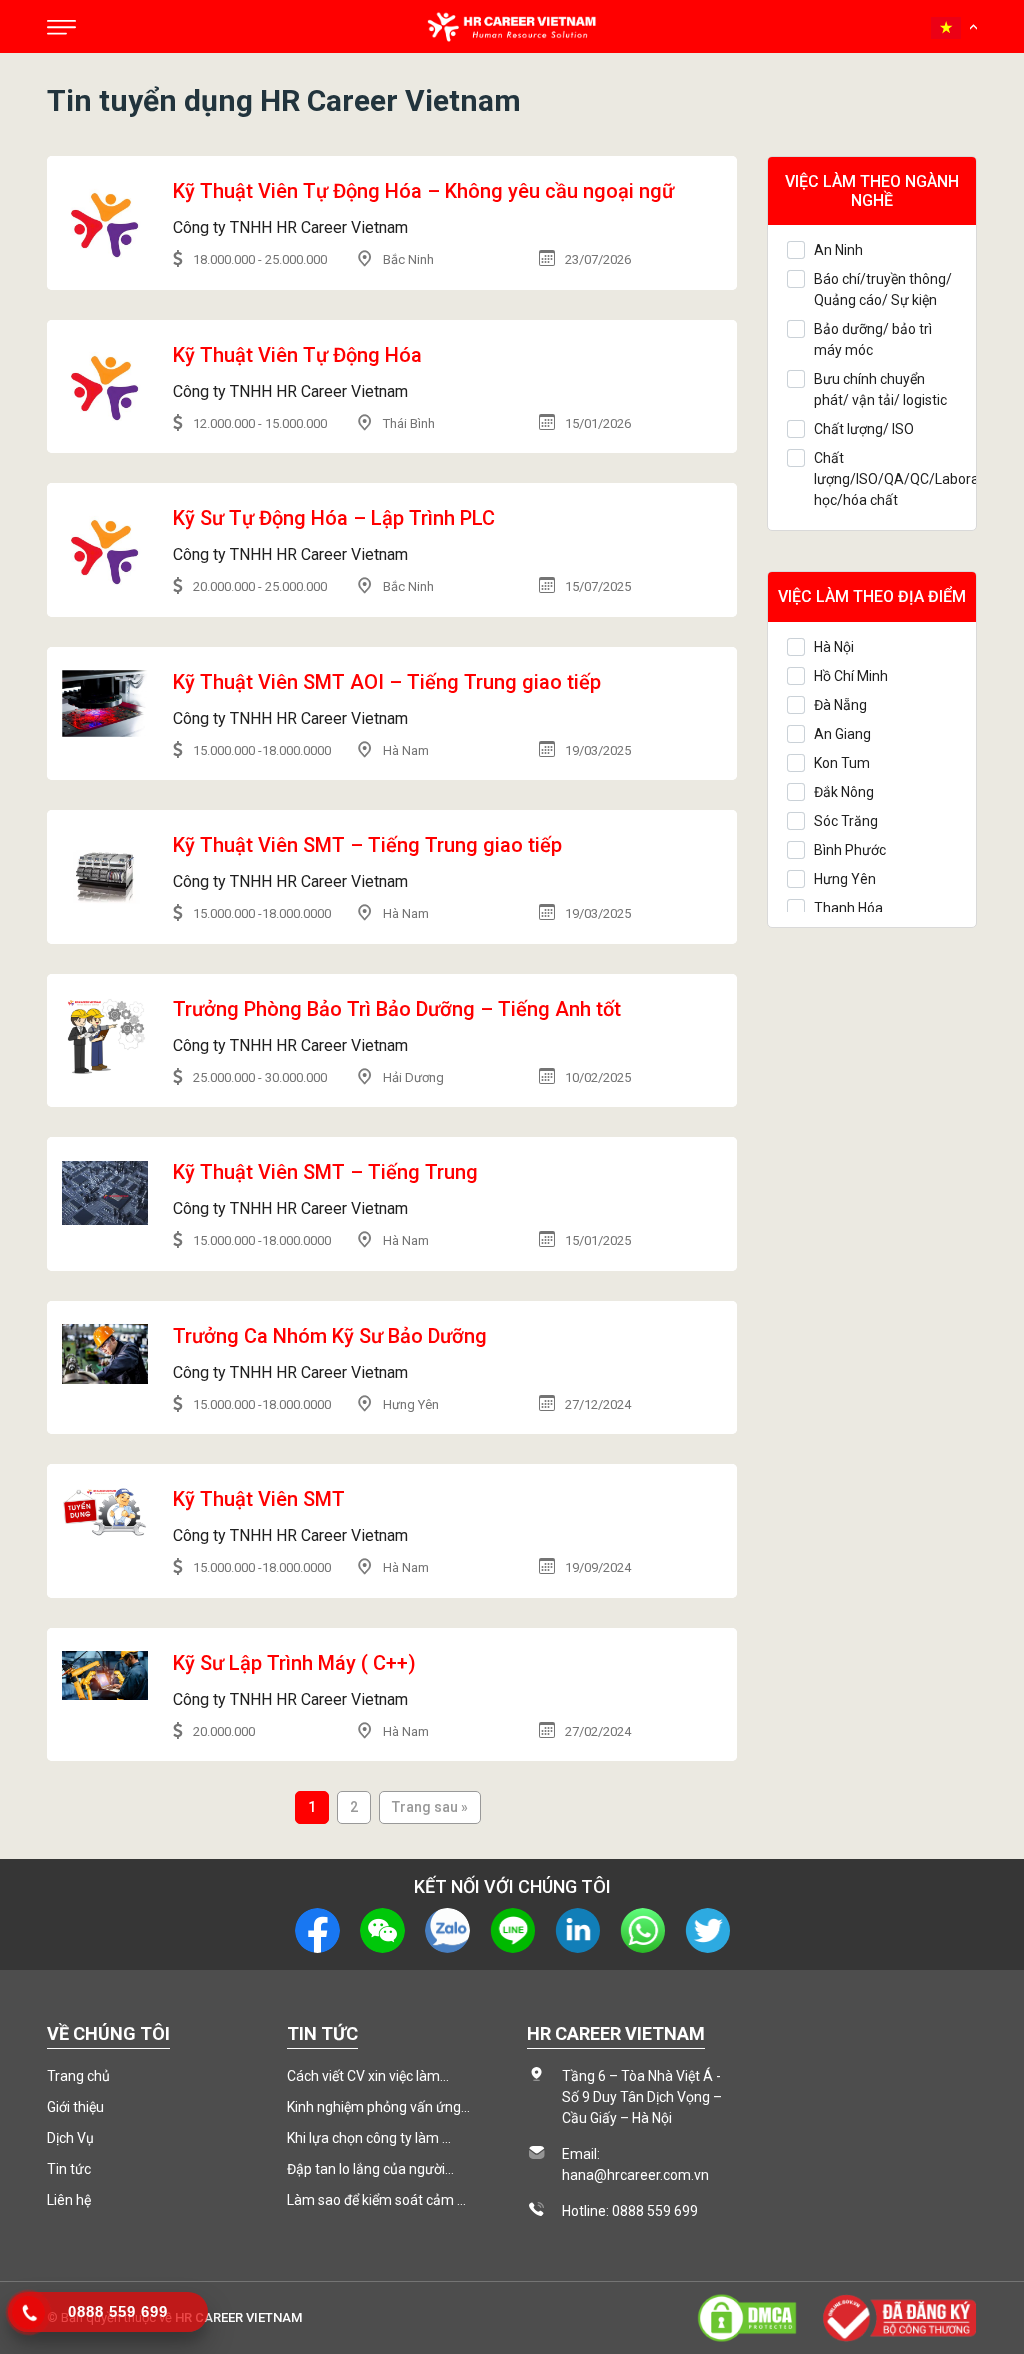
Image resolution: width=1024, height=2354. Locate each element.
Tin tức (69, 2169)
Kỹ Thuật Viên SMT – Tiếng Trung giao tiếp (367, 845)
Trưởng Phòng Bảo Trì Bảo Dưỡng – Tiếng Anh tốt (397, 1009)
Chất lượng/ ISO (864, 429)
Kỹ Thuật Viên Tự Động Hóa (297, 355)
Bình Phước (850, 850)
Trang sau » (430, 1807)
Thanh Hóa (848, 908)
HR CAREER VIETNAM (238, 2317)
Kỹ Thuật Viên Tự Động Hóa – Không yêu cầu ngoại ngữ (423, 191)
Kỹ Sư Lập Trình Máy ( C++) (294, 1663)
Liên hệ (69, 2200)
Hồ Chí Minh (851, 676)
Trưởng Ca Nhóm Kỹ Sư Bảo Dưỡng (330, 1336)
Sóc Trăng (846, 821)
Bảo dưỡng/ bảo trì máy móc (873, 339)
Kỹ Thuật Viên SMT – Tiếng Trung (325, 1172)
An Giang (842, 734)
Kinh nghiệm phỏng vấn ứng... (378, 2107)
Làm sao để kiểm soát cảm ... (376, 2200)
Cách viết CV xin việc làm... (368, 2076)
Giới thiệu (75, 2107)
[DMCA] (747, 2316)
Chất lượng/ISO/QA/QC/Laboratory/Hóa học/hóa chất (885, 479)
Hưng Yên (845, 879)
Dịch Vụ (70, 2138)
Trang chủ (78, 2076)
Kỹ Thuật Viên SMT (259, 1499)
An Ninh (838, 250)
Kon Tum (842, 763)
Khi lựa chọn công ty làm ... (369, 2138)
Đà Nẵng (840, 705)
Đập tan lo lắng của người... (370, 2169)
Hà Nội (834, 647)
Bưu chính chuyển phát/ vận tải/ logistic (880, 389)
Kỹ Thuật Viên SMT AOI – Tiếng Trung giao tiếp (387, 682)
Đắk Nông (844, 792)
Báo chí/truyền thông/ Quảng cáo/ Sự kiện (883, 289)
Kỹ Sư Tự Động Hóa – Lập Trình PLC (334, 518)
